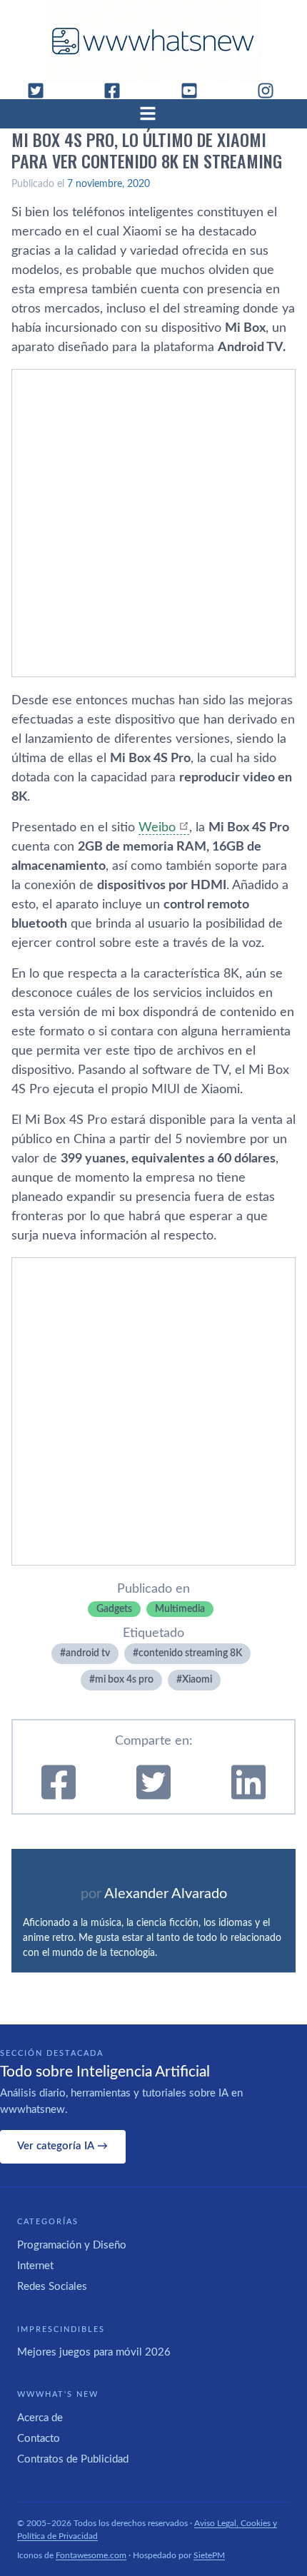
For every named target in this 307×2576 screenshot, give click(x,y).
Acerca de (40, 2418)
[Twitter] (41, 91)
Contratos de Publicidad (73, 2459)
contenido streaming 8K (190, 1653)
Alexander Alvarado (166, 1894)
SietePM (209, 2555)
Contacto (39, 2439)
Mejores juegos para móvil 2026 (94, 2352)
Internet (35, 2266)
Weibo (157, 828)
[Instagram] (271, 91)
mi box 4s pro (124, 1680)
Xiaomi (197, 1680)
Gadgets (114, 1609)
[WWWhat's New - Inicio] (153, 41)
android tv (88, 1653)
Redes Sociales (52, 2287)
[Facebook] (118, 91)
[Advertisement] (153, 523)
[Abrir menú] (153, 113)
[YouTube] (195, 91)
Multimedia (180, 1609)
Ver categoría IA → (62, 2146)
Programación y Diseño (72, 2245)
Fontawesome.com (91, 2555)
